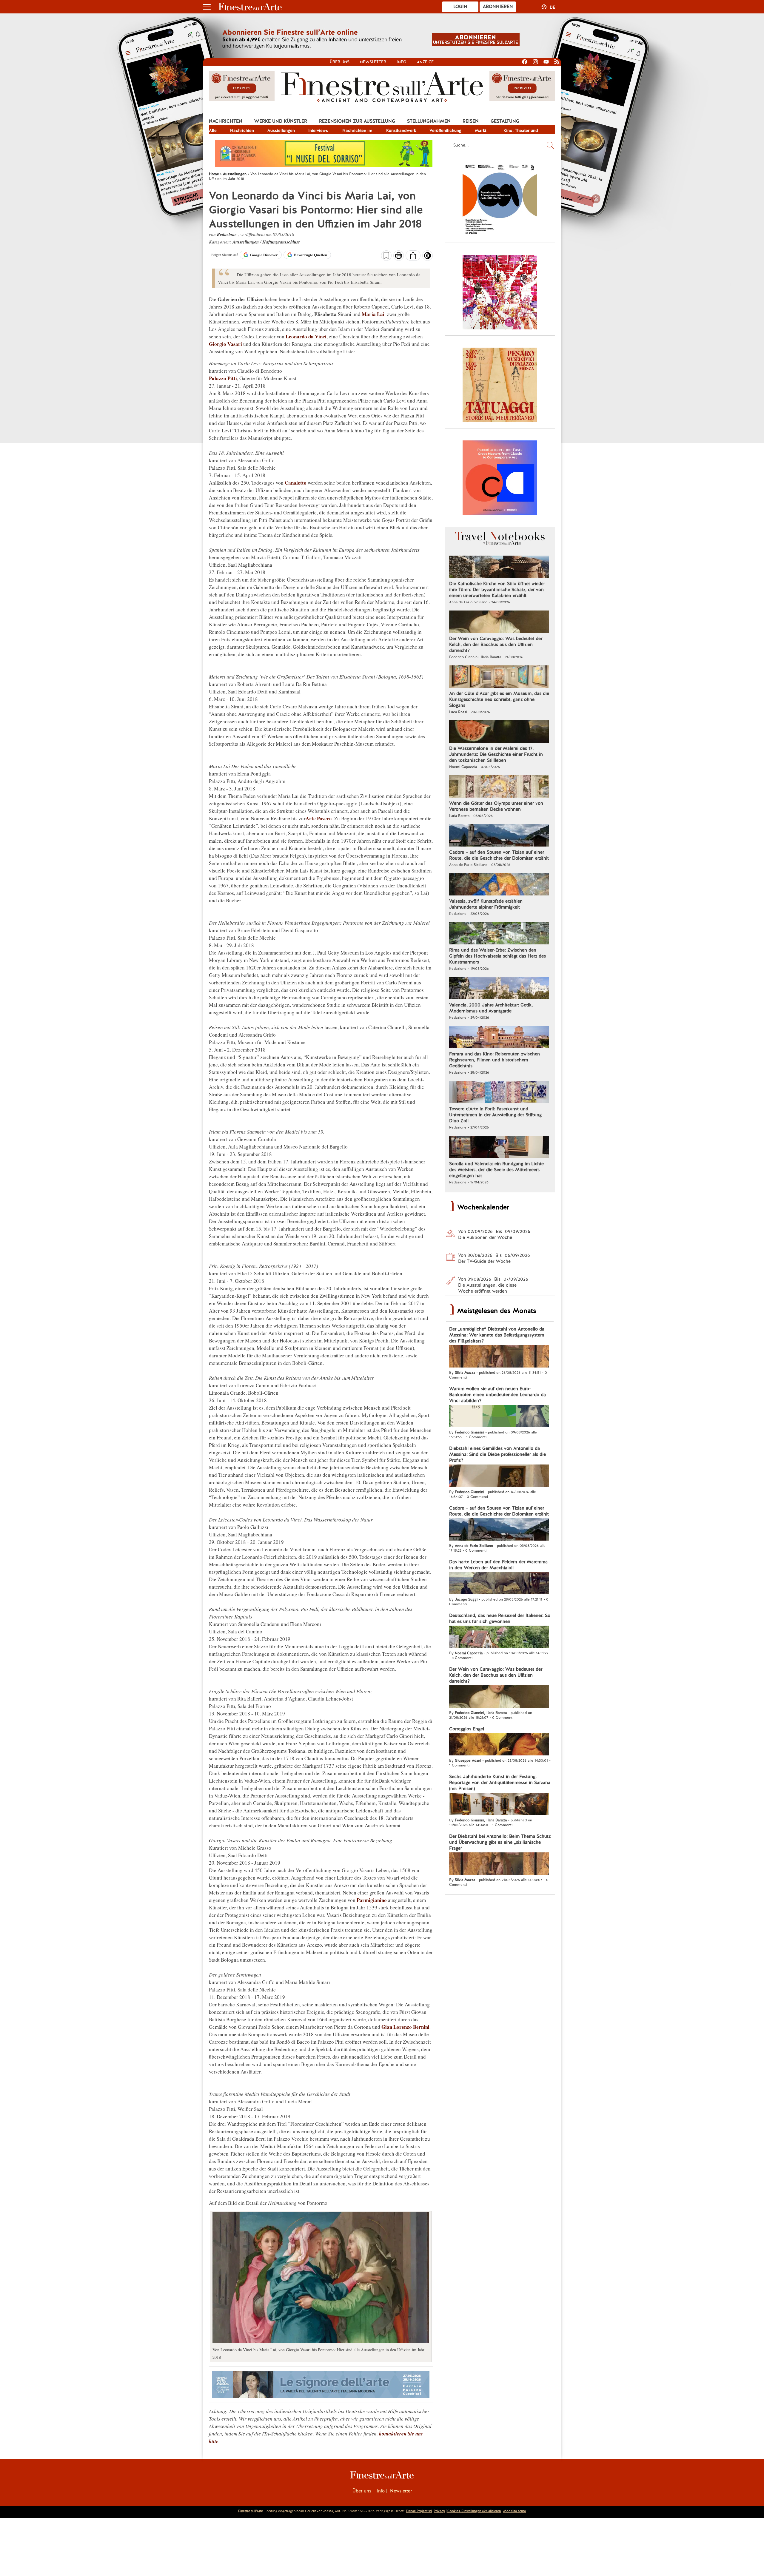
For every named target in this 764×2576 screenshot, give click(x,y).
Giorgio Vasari (225, 344)
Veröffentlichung (445, 130)
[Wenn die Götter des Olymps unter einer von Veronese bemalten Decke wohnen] (499, 787)
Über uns (340, 62)
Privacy (439, 2511)
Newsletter (373, 62)
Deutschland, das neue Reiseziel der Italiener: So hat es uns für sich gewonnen (500, 1618)
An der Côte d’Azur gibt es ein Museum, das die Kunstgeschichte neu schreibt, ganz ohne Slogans (499, 699)
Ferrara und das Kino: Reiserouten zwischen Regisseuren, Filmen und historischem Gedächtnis (495, 1060)
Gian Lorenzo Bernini (405, 2027)
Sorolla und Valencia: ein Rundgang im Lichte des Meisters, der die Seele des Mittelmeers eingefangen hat (496, 1170)
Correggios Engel (467, 1729)
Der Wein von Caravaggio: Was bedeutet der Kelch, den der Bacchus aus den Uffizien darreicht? (496, 645)
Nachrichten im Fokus (357, 131)
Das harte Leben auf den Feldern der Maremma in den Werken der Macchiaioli (498, 1565)
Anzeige (425, 62)
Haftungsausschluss (281, 242)
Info (402, 62)
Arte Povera (319, 818)
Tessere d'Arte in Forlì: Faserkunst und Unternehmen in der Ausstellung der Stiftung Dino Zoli (495, 1115)
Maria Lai (373, 314)
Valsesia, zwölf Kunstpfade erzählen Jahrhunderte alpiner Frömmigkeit (486, 904)
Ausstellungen (281, 130)
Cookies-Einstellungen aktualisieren (474, 2511)
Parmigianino (372, 1900)
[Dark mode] (428, 258)
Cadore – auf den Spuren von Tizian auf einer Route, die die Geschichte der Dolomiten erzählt (499, 855)
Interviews (318, 130)
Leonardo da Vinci (306, 336)
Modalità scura (515, 2511)
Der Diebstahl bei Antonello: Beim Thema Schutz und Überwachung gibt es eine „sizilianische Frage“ (500, 1842)
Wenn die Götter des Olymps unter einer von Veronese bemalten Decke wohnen (496, 806)
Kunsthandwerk (401, 130)
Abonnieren (498, 7)
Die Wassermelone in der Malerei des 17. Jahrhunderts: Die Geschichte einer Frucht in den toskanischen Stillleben (496, 754)
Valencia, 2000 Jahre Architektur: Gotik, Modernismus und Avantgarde (491, 1008)
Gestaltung (505, 121)
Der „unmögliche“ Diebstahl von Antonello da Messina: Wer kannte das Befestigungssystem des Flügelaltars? (497, 1335)
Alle (213, 130)
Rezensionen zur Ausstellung (357, 121)
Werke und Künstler (281, 121)
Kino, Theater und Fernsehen (521, 131)
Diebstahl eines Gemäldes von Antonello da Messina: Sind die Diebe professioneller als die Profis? (497, 1454)
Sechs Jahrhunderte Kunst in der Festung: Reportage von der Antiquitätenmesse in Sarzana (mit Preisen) (500, 1783)
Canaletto (296, 483)
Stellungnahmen (429, 121)
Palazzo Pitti (223, 378)
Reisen (471, 121)
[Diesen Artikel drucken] (399, 256)
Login (460, 7)
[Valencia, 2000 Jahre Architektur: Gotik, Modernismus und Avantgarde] (499, 989)
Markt (480, 130)
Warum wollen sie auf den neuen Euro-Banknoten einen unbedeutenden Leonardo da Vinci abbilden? (497, 1395)
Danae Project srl (419, 2511)
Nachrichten (226, 121)
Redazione (227, 234)
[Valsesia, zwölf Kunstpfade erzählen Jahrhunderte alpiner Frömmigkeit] (499, 885)
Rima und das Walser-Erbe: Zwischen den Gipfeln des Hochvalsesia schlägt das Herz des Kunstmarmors (497, 956)
